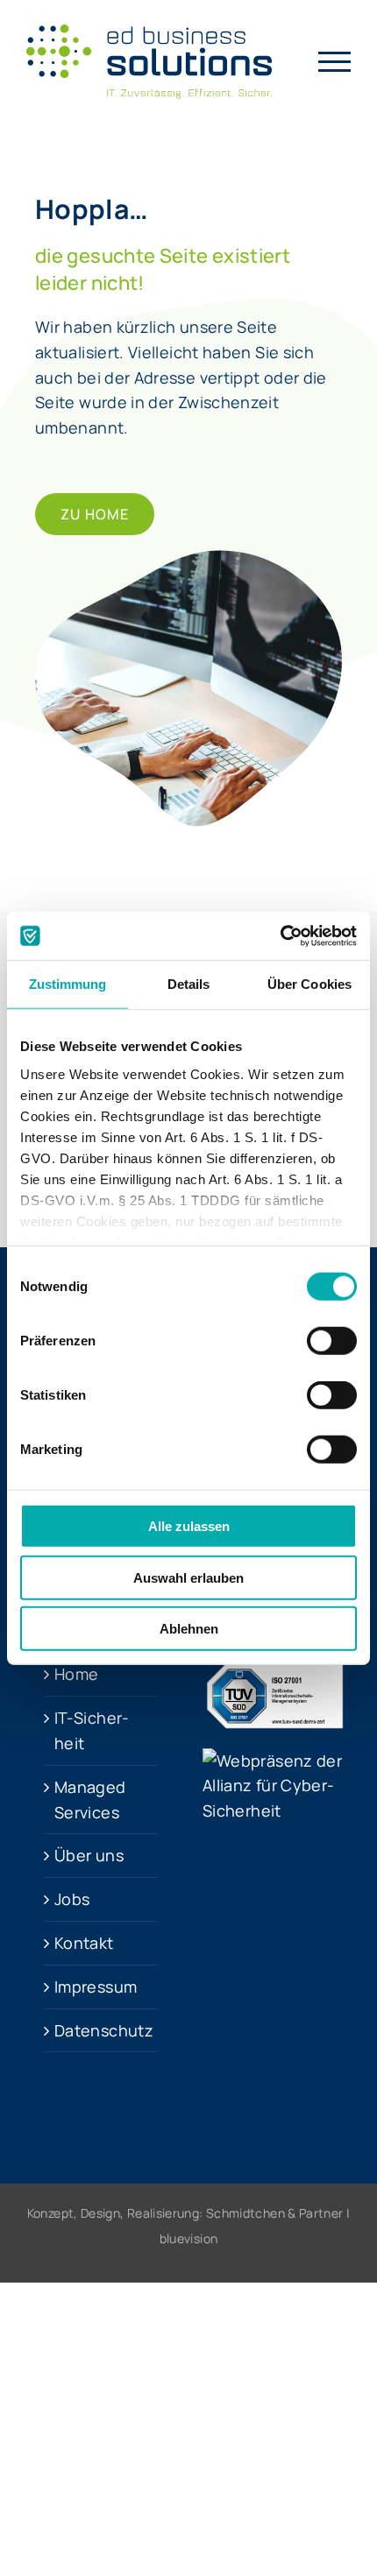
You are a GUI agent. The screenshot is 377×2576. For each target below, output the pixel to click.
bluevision (189, 2238)
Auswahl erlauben (188, 1577)
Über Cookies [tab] (309, 984)
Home (76, 1674)
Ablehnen (189, 1629)
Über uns (89, 1855)
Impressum (96, 1987)
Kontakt (84, 1943)
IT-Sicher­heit (92, 1730)
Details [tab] (189, 984)
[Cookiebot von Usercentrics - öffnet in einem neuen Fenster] (280, 935)
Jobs (72, 1899)
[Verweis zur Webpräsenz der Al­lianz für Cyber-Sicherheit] (277, 1761)
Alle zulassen (189, 1526)
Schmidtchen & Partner (275, 2213)
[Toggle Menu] (335, 62)
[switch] (332, 1341)
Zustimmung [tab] (68, 984)
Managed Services (90, 1800)
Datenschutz (101, 2030)
